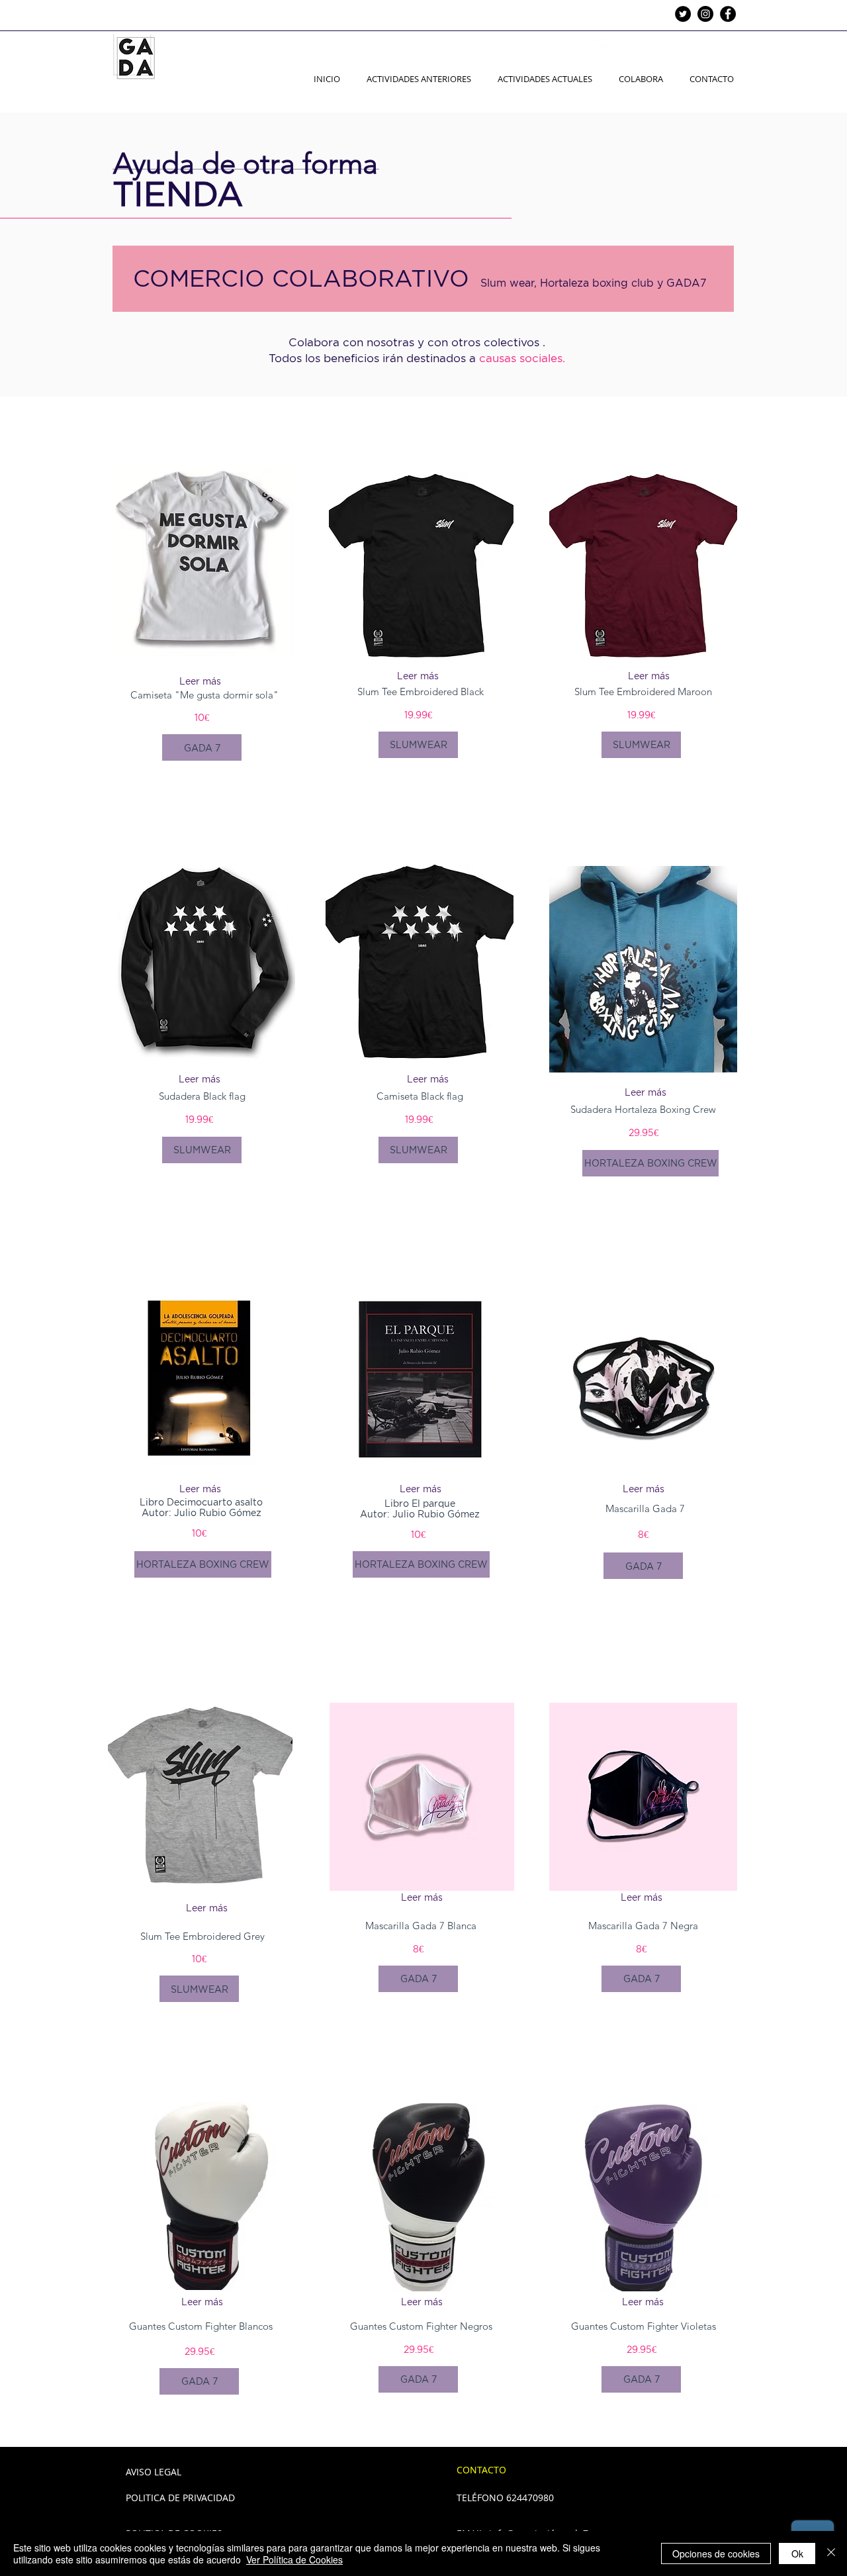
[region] (201, 965)
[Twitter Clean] (599, 46)
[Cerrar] (831, 2553)
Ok (797, 2553)
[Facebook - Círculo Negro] (728, 14)
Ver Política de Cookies (294, 2559)
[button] (199, 1079)
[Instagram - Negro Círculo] (705, 14)
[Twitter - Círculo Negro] (683, 14)
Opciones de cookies (716, 2553)
